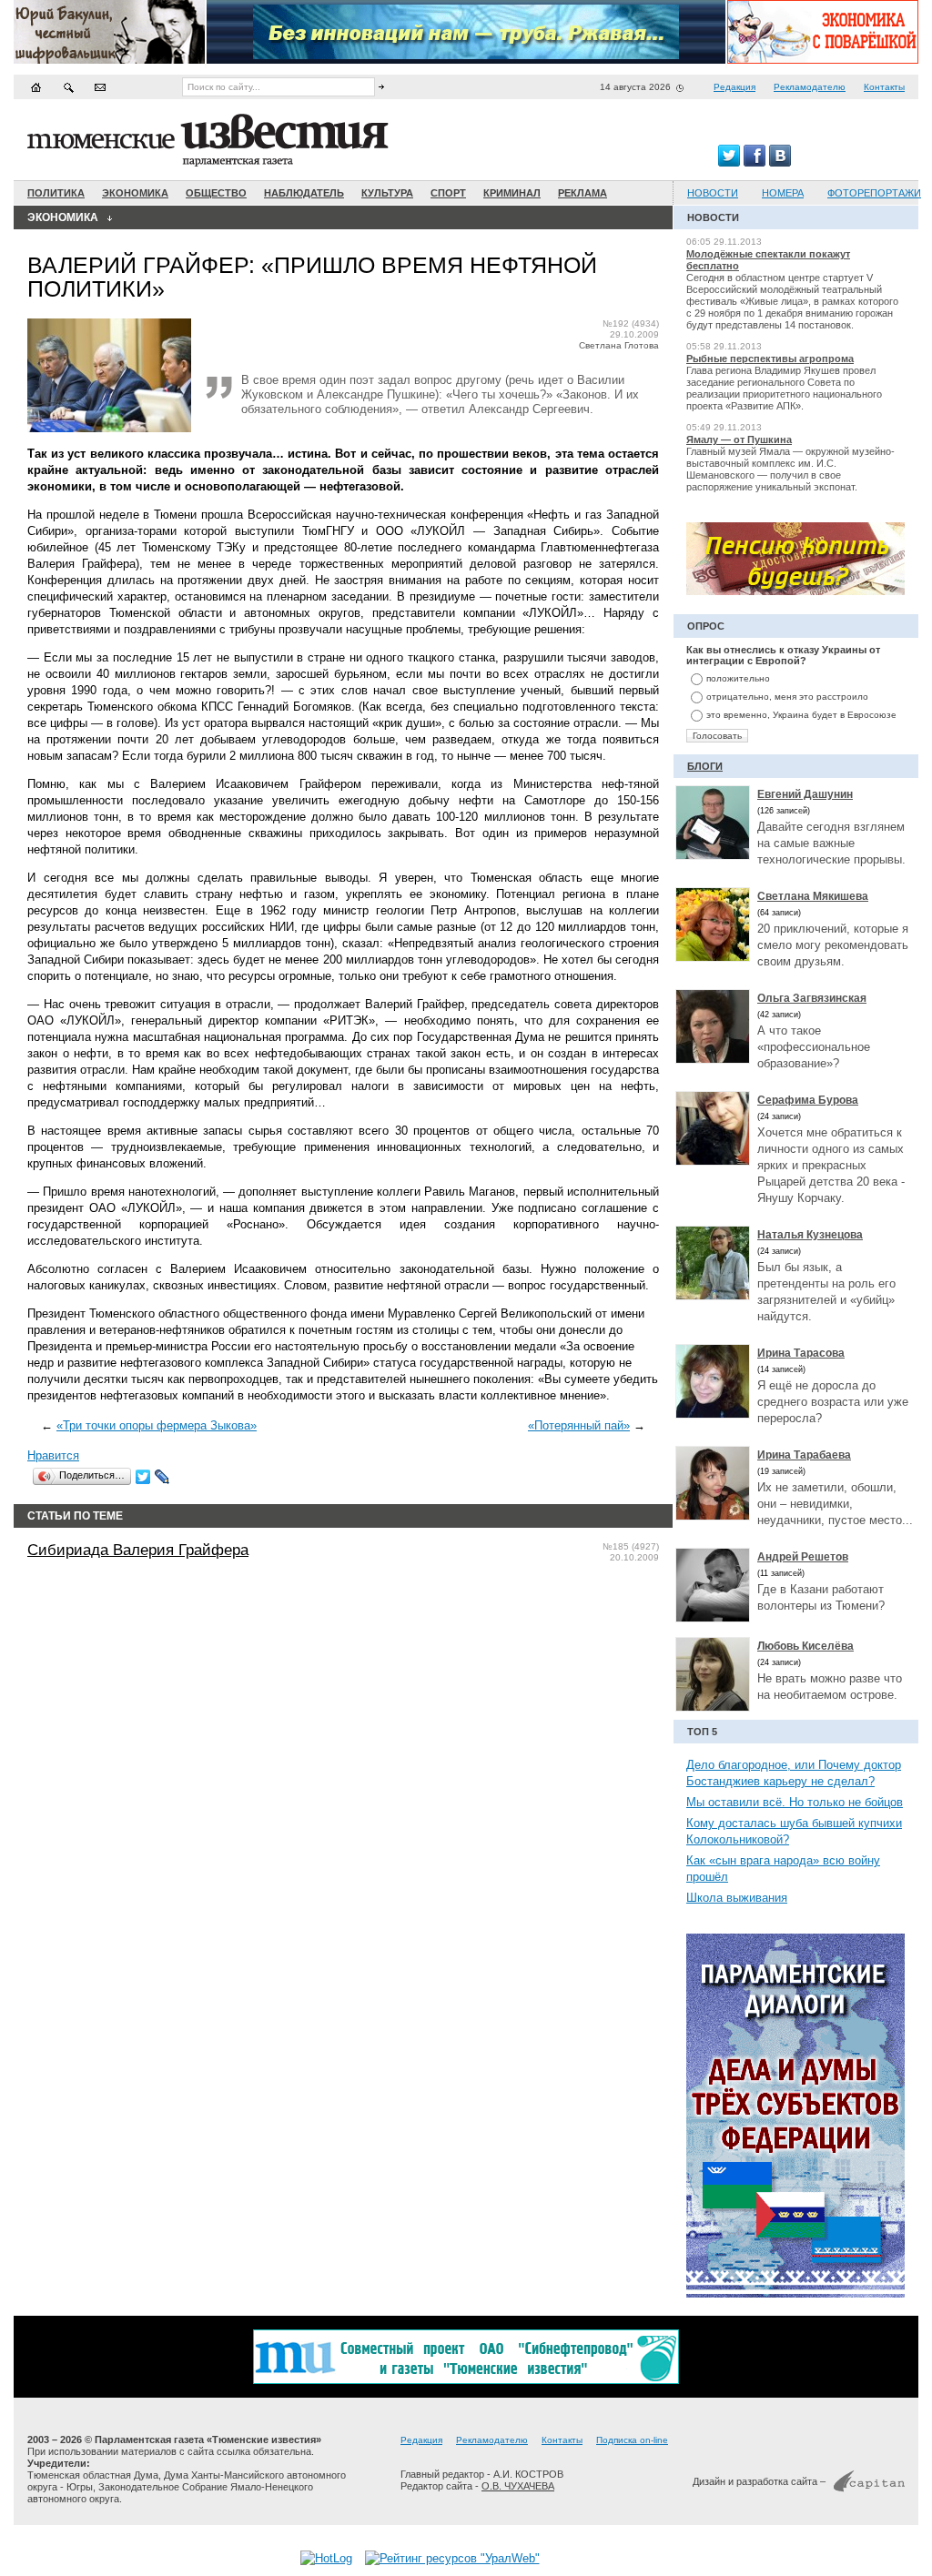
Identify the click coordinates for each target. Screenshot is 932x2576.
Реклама (582, 193)
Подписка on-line (632, 2440)
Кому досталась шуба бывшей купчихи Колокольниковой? (794, 1831)
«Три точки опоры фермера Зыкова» (157, 1425)
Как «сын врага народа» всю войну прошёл (783, 1869)
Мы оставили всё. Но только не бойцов (795, 1802)
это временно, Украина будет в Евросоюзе (801, 715)
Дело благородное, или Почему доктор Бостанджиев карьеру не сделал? (794, 1773)
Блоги (705, 766)
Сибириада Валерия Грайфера (138, 1550)
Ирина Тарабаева (804, 1455)
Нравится (53, 1455)
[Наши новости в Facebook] (755, 162)
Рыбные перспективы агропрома (770, 359)
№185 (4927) (631, 1546)
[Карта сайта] (68, 87)
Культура (387, 193)
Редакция (734, 87)
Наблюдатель (304, 193)
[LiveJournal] (162, 1477)
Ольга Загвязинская (812, 998)
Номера (783, 193)
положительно (738, 678)
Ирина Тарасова (801, 1353)
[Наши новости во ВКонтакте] (780, 162)
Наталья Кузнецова (810, 1235)
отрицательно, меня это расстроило (787, 697)
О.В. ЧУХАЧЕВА (518, 2486)
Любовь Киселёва (805, 1646)
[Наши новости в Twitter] (729, 162)
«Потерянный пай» (579, 1425)
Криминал (512, 193)
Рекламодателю (810, 87)
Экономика (135, 193)
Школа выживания (737, 1898)
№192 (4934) (631, 323)
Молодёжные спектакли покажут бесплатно (768, 260)
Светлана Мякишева (813, 896)
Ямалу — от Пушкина (739, 439)
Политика (56, 193)
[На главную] (36, 87)
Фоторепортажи (874, 193)
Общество (216, 193)
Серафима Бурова (808, 1100)
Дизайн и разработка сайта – (759, 2481)
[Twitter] (143, 1477)
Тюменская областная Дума (93, 2475)
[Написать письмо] (100, 87)
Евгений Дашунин (805, 794)
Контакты (884, 87)
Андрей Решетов (803, 1557)
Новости (713, 193)
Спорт (448, 193)
